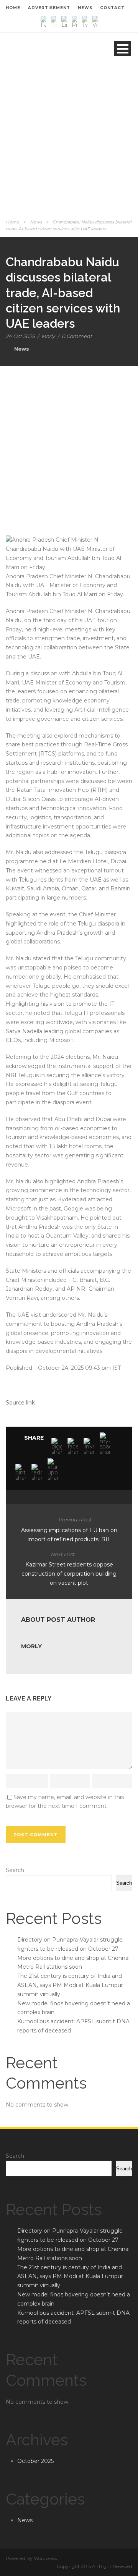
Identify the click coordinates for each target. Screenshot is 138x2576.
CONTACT (112, 8)
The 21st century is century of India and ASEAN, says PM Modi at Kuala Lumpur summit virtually (70, 1985)
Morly (48, 336)
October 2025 (35, 2461)
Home (12, 222)
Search (15, 1870)
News (36, 222)
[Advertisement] (69, 145)
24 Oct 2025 (20, 336)
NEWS (85, 8)
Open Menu (122, 49)
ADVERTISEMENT (49, 8)
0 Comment (77, 336)
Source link (20, 1403)
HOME (13, 8)
